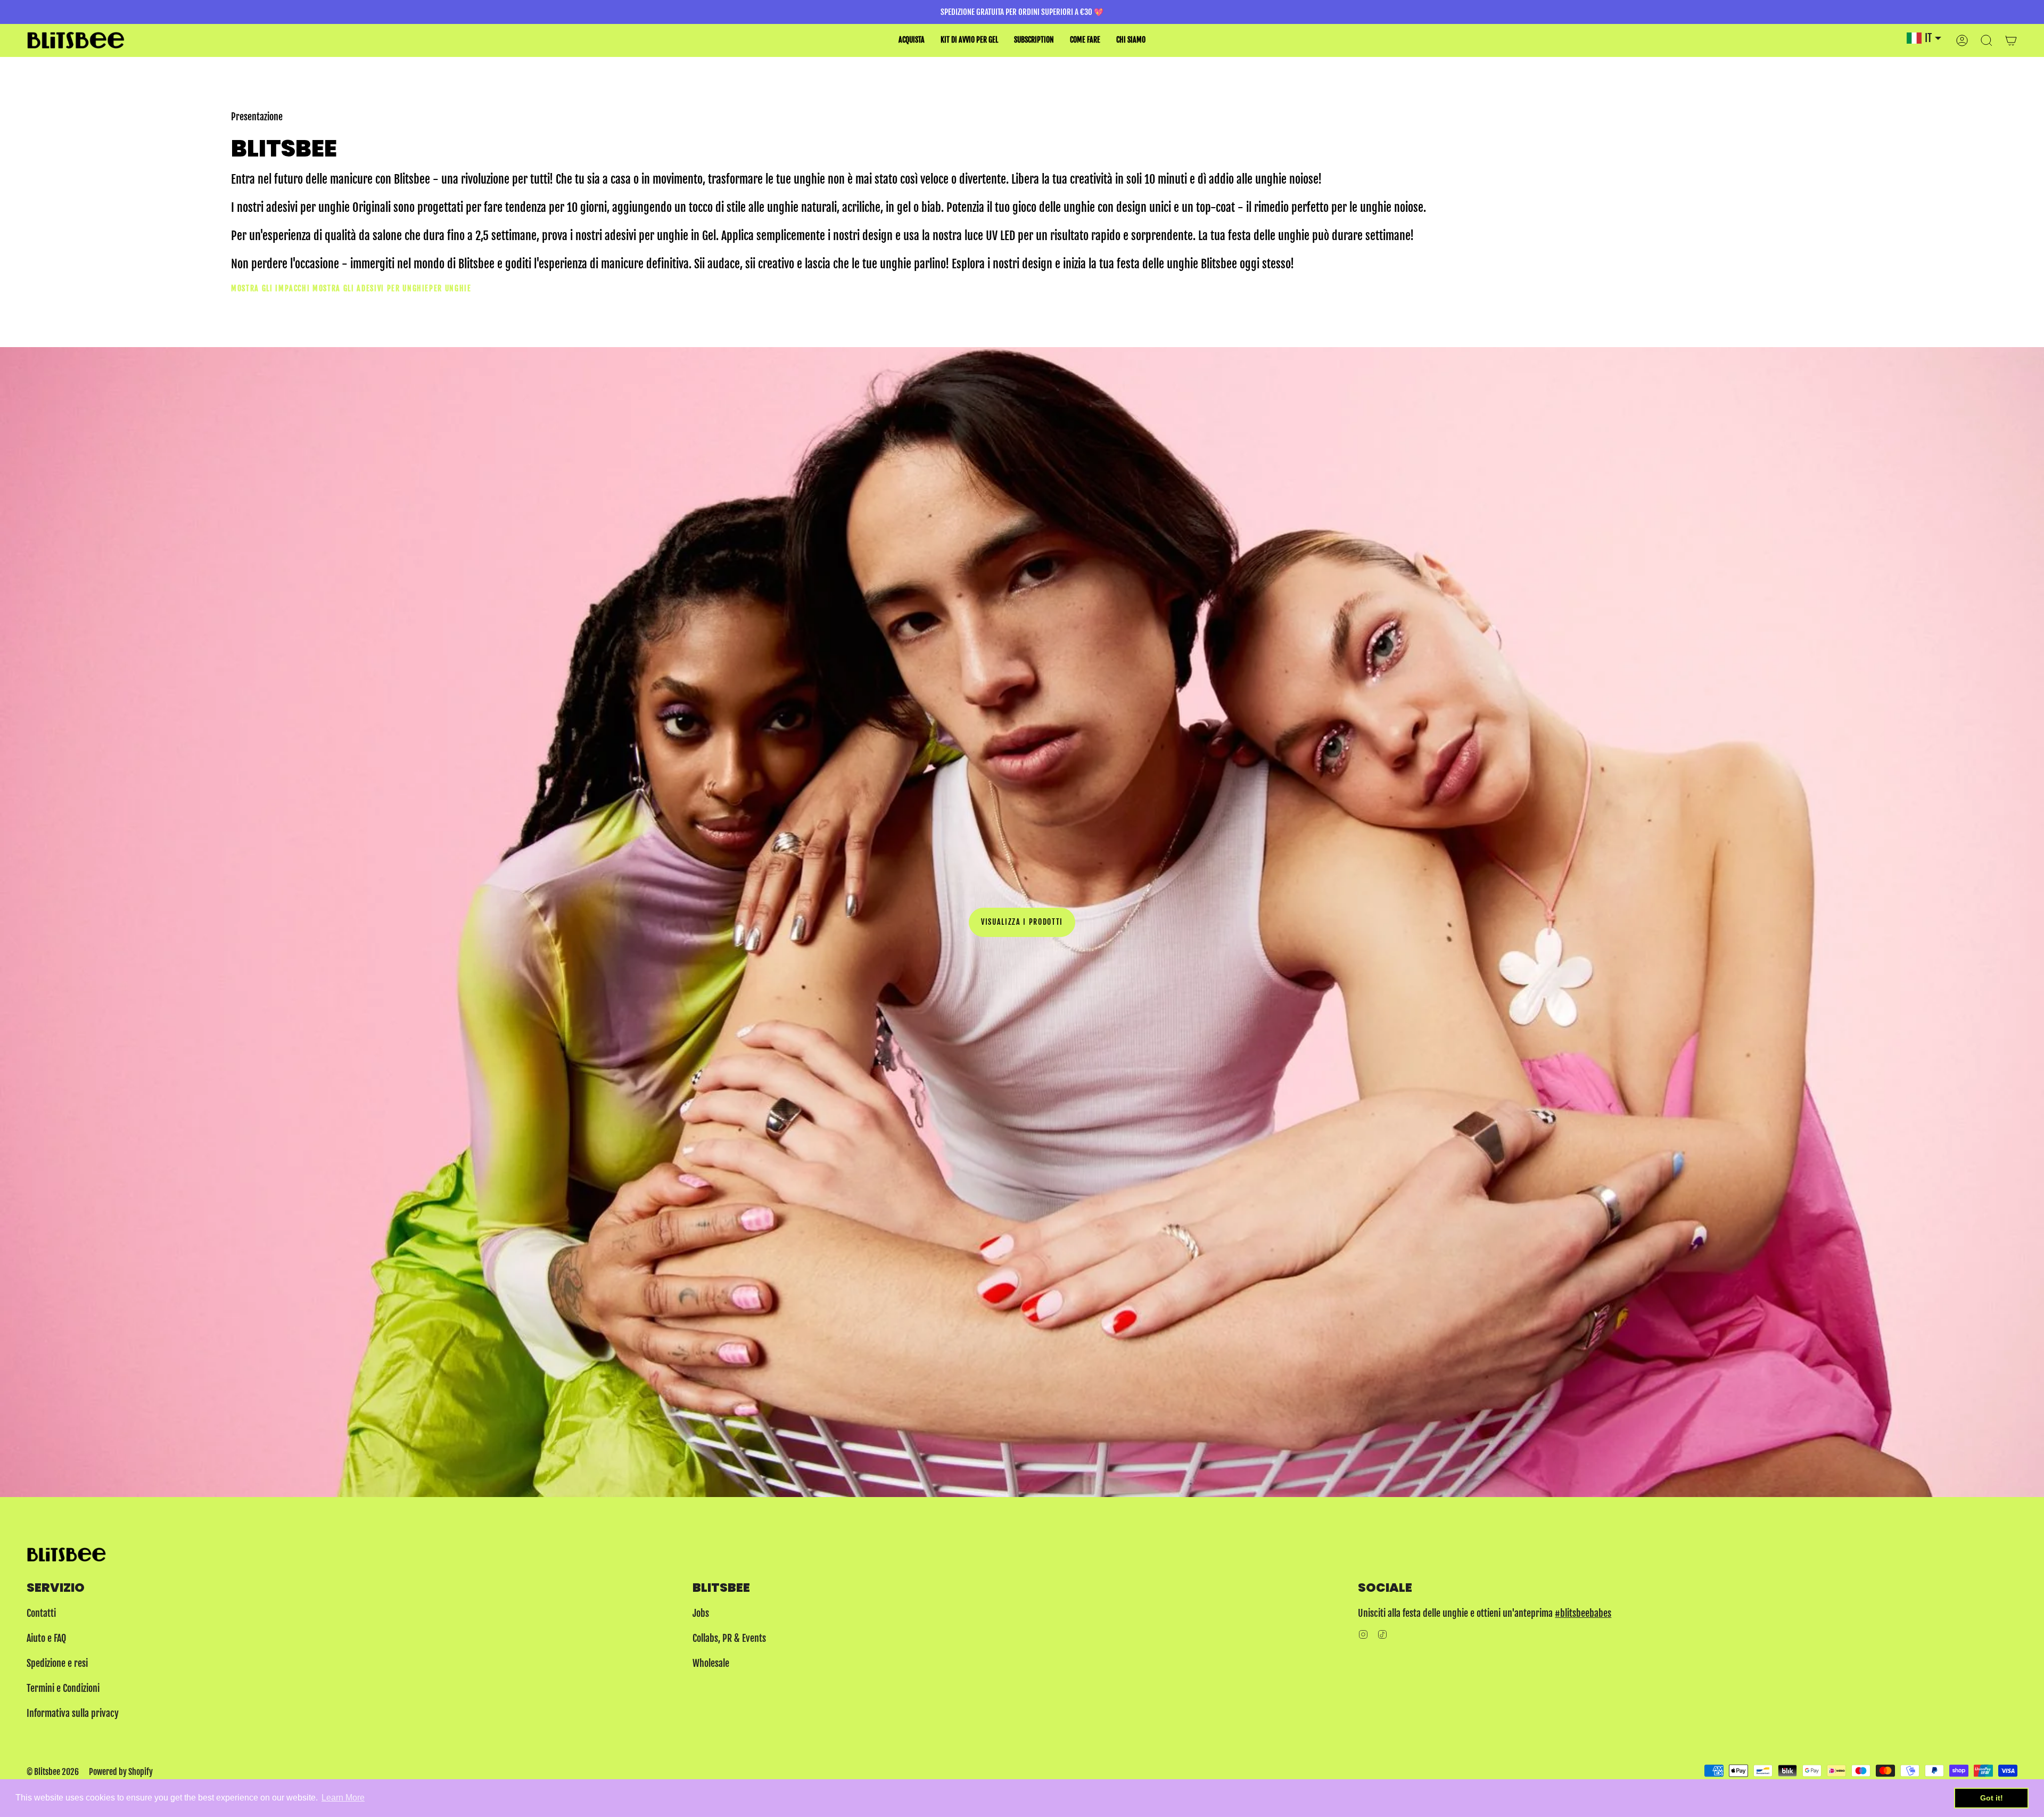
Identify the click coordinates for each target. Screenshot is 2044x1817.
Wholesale (711, 1663)
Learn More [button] (343, 1798)
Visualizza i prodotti (1022, 922)
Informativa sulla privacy (73, 1713)
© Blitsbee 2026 (53, 1772)
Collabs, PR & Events (729, 1638)
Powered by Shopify (121, 1772)
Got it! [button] (1992, 1798)
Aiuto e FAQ (46, 1638)
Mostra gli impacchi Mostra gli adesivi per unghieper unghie (351, 288)
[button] (912, 40)
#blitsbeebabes (1583, 1613)
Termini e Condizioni (63, 1688)
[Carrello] (2011, 40)
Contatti (41, 1613)
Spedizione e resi (57, 1663)
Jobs (701, 1613)
